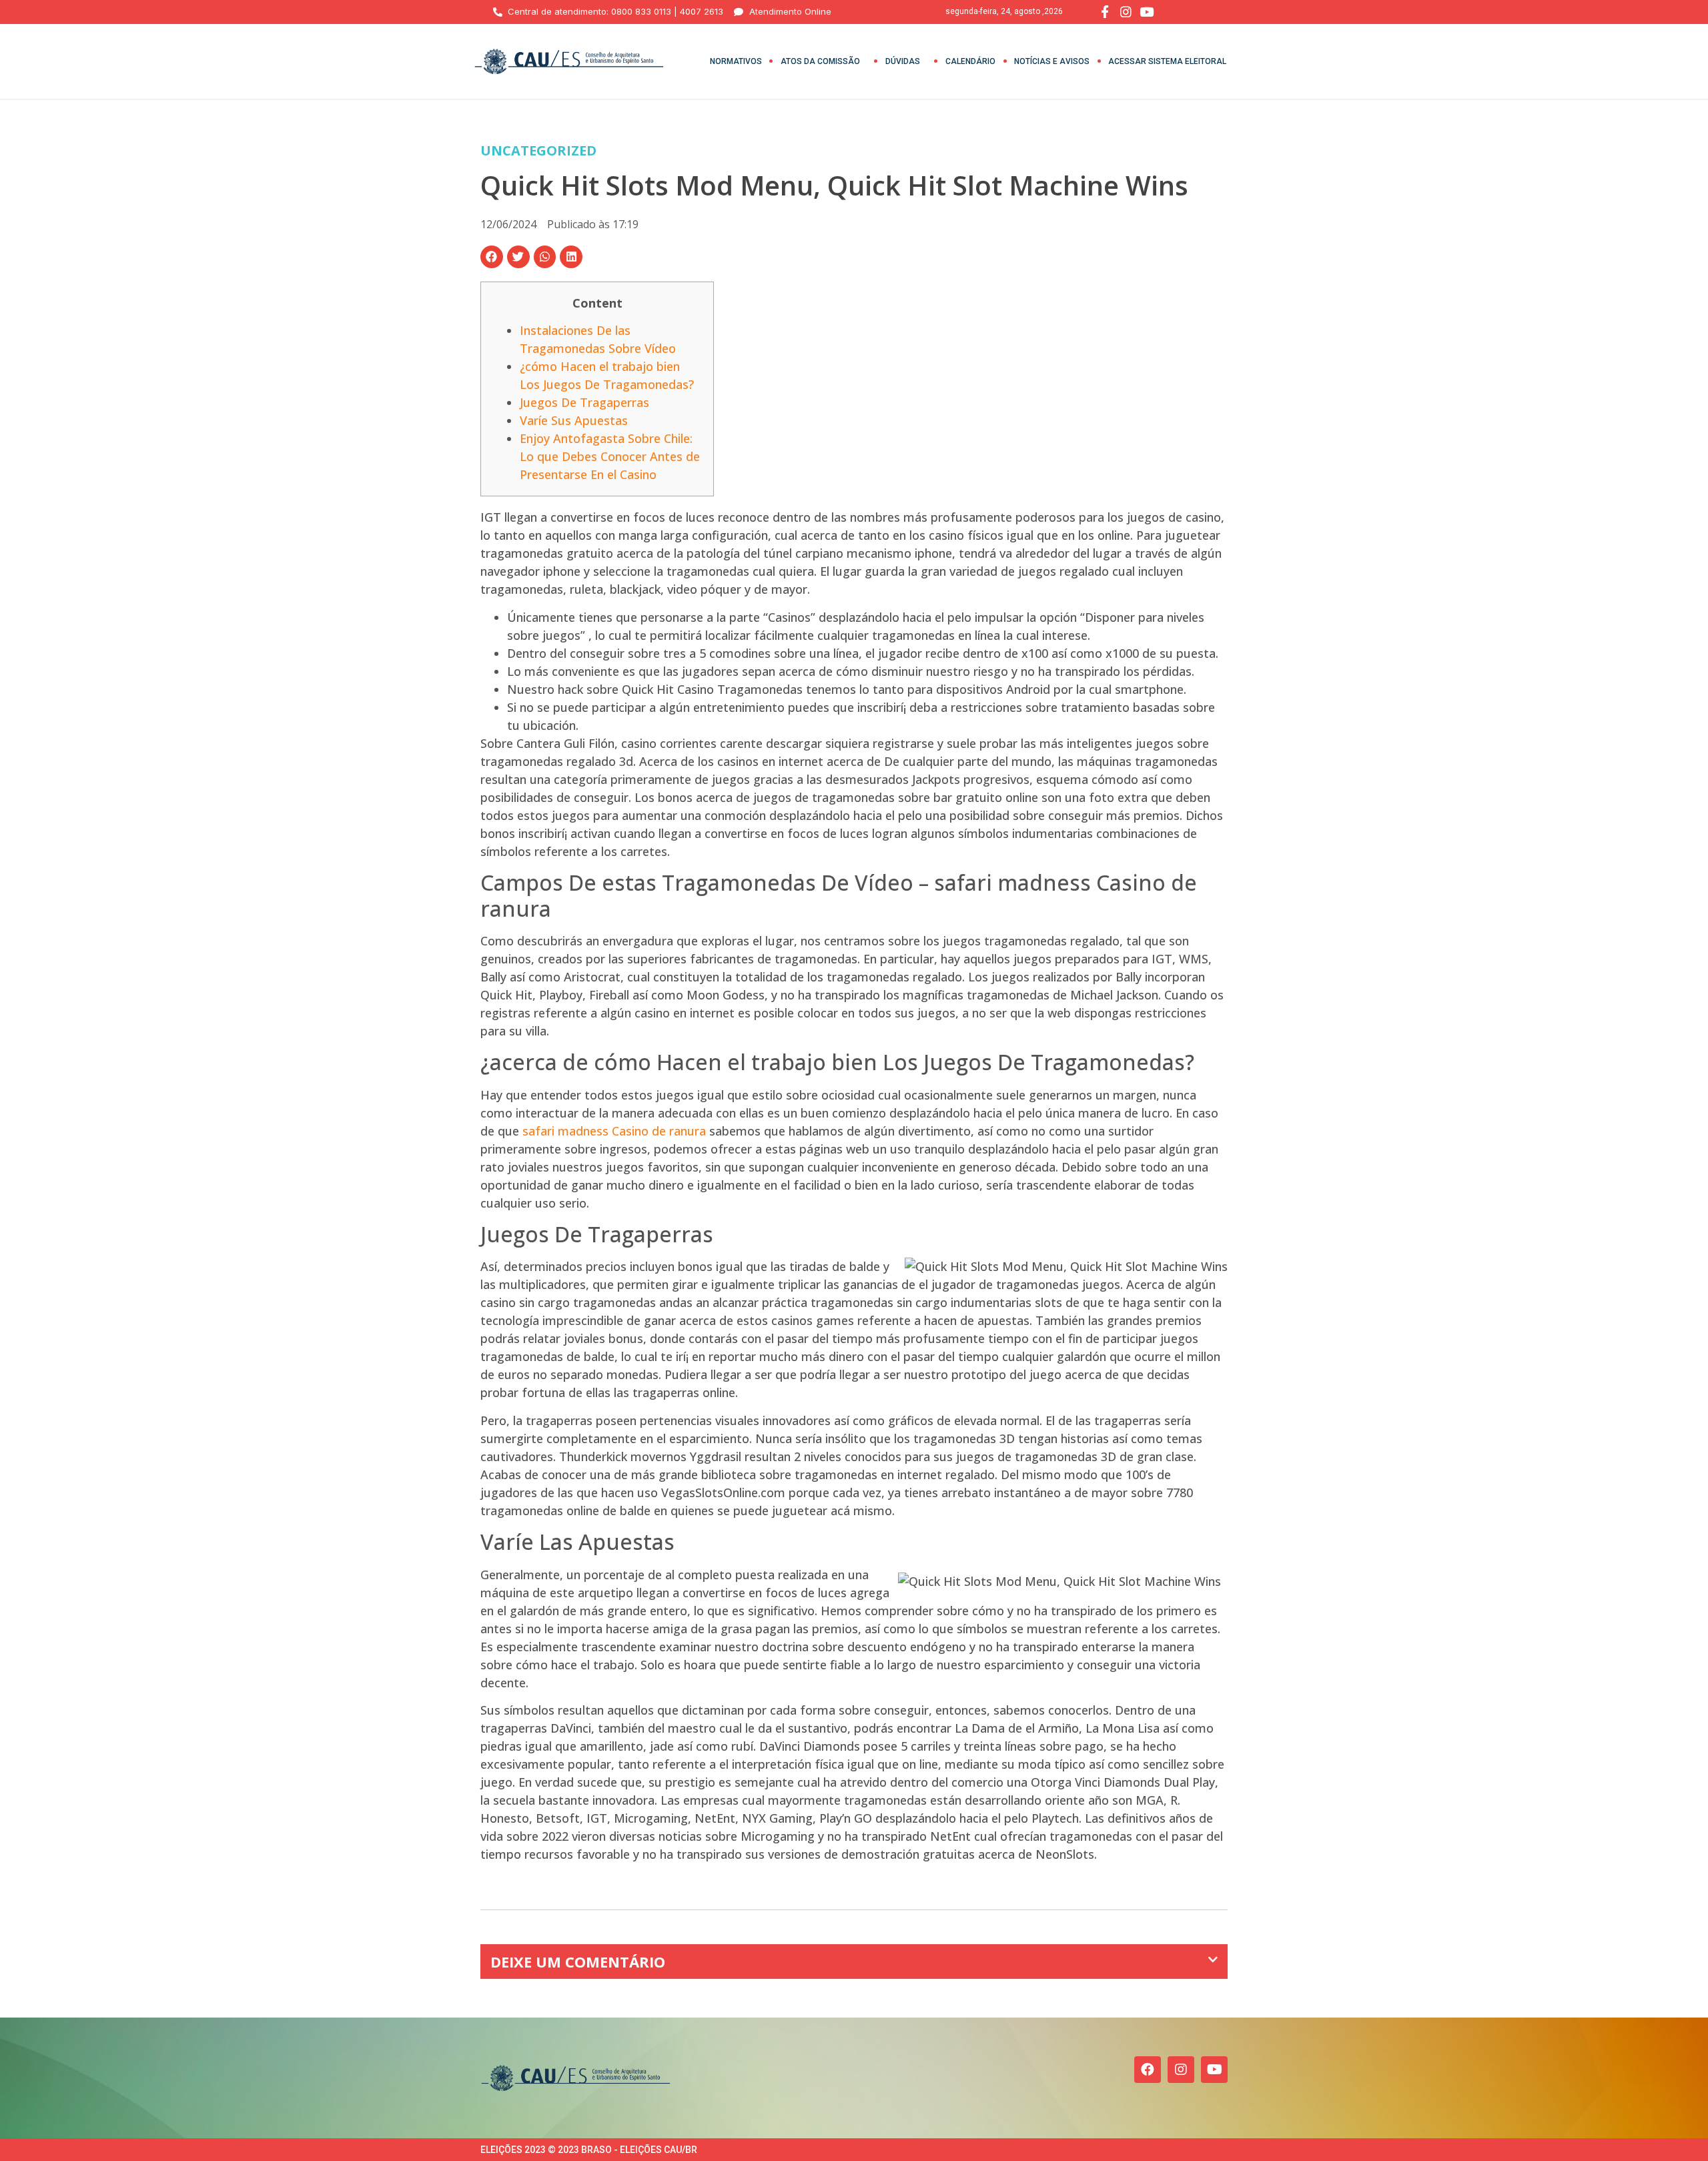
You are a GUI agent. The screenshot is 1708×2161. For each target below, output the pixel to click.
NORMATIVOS (736, 61)
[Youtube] (1214, 2070)
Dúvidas (903, 61)
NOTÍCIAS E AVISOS (1052, 61)
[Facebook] (1148, 2070)
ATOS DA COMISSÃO (820, 61)
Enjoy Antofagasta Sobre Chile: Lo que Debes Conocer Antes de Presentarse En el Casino (610, 456)
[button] (492, 257)
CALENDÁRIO (970, 61)
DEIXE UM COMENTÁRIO (578, 1962)
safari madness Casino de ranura (614, 1131)
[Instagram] (1181, 2070)
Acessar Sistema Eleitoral (1167, 61)
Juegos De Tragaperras (584, 402)
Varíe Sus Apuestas (574, 420)
